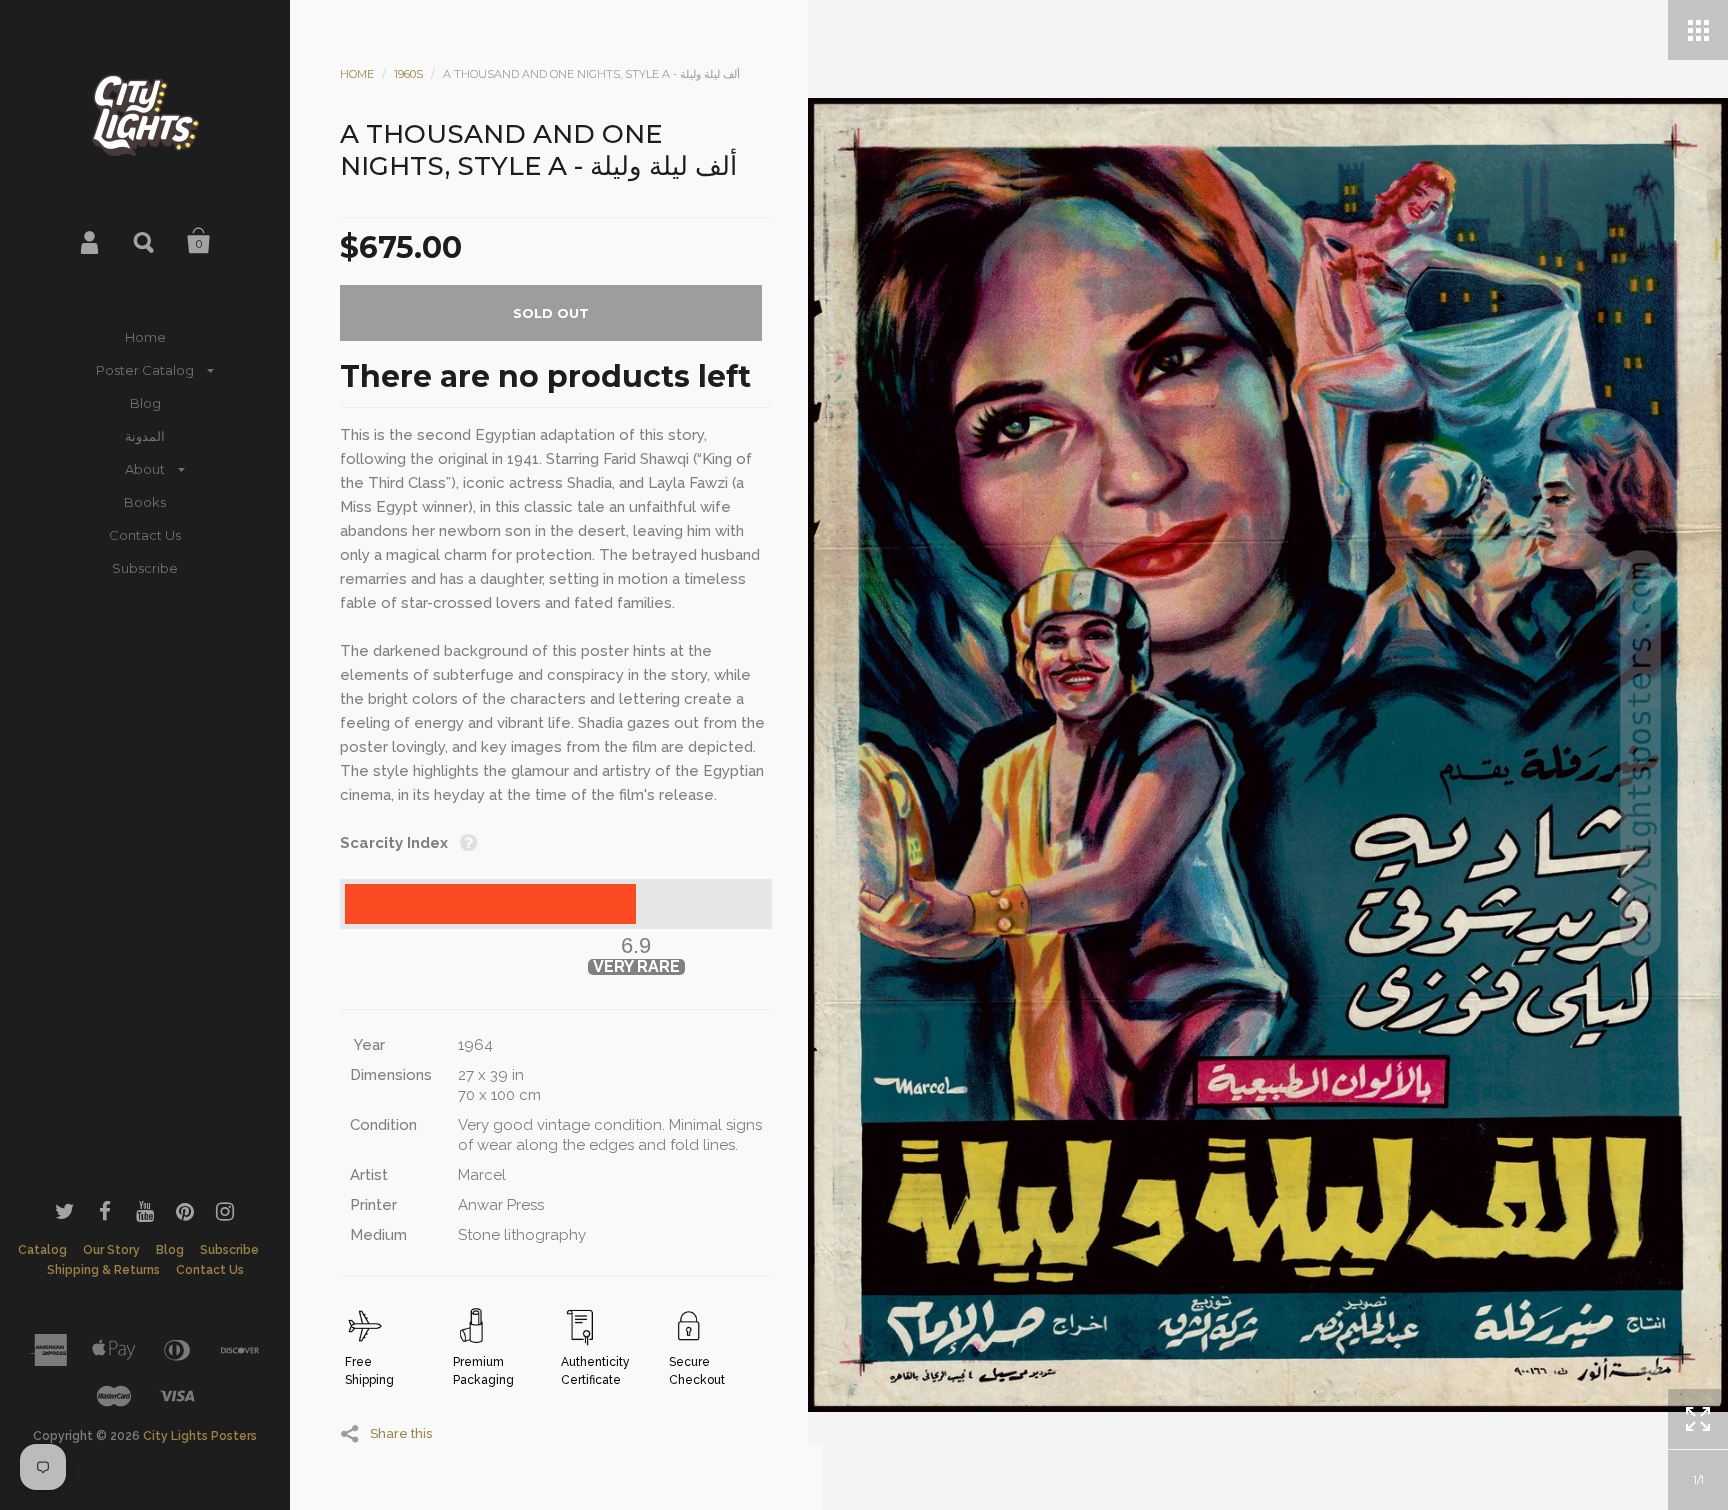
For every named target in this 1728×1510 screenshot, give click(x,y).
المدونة (145, 436)
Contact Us (145, 535)
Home (145, 337)
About (145, 469)
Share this (401, 1433)
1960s (408, 74)
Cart (199, 241)
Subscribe (145, 568)
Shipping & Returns (103, 1270)
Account (91, 241)
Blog (145, 403)
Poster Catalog (145, 370)
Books (145, 502)
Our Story (111, 1250)
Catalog (42, 1250)
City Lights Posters (200, 1436)
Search (145, 241)
